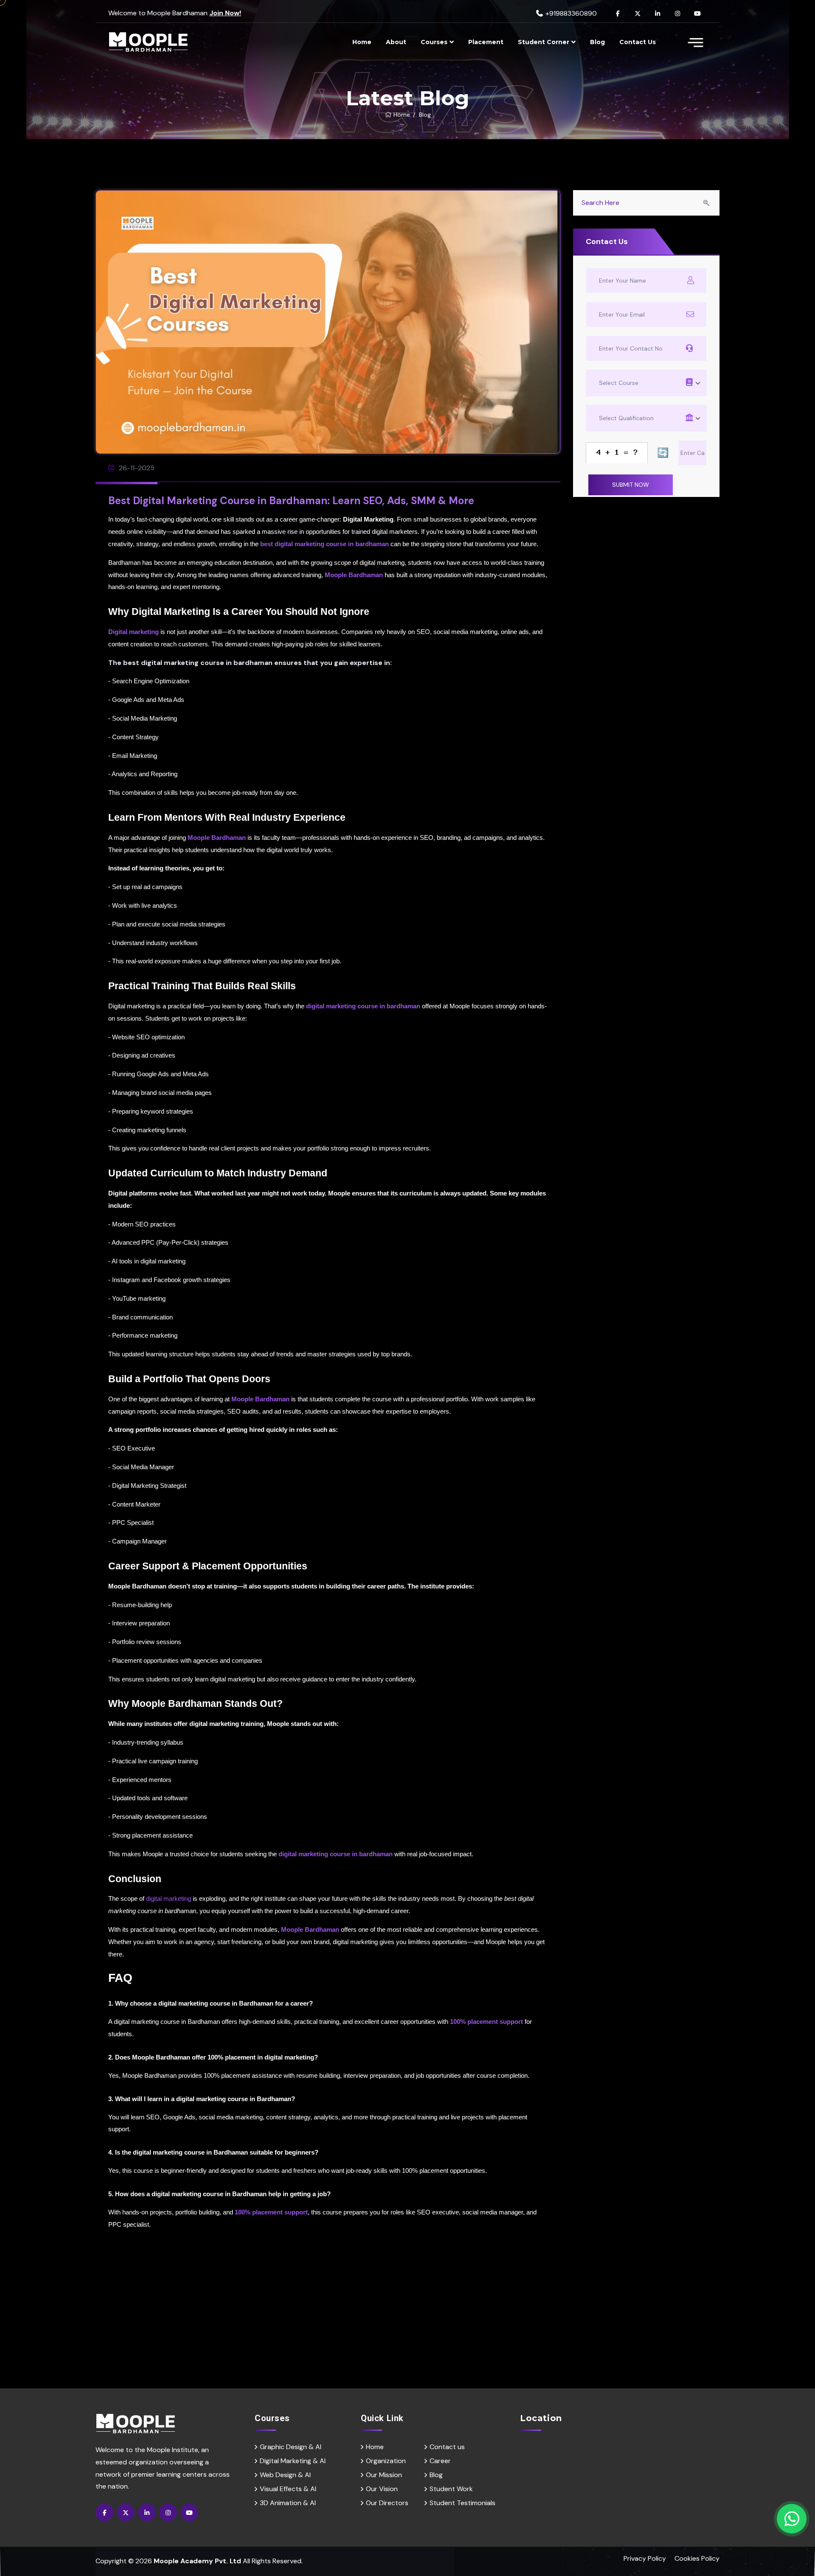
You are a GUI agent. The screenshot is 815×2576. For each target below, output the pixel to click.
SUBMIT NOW (494, 1375)
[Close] (588, 1178)
